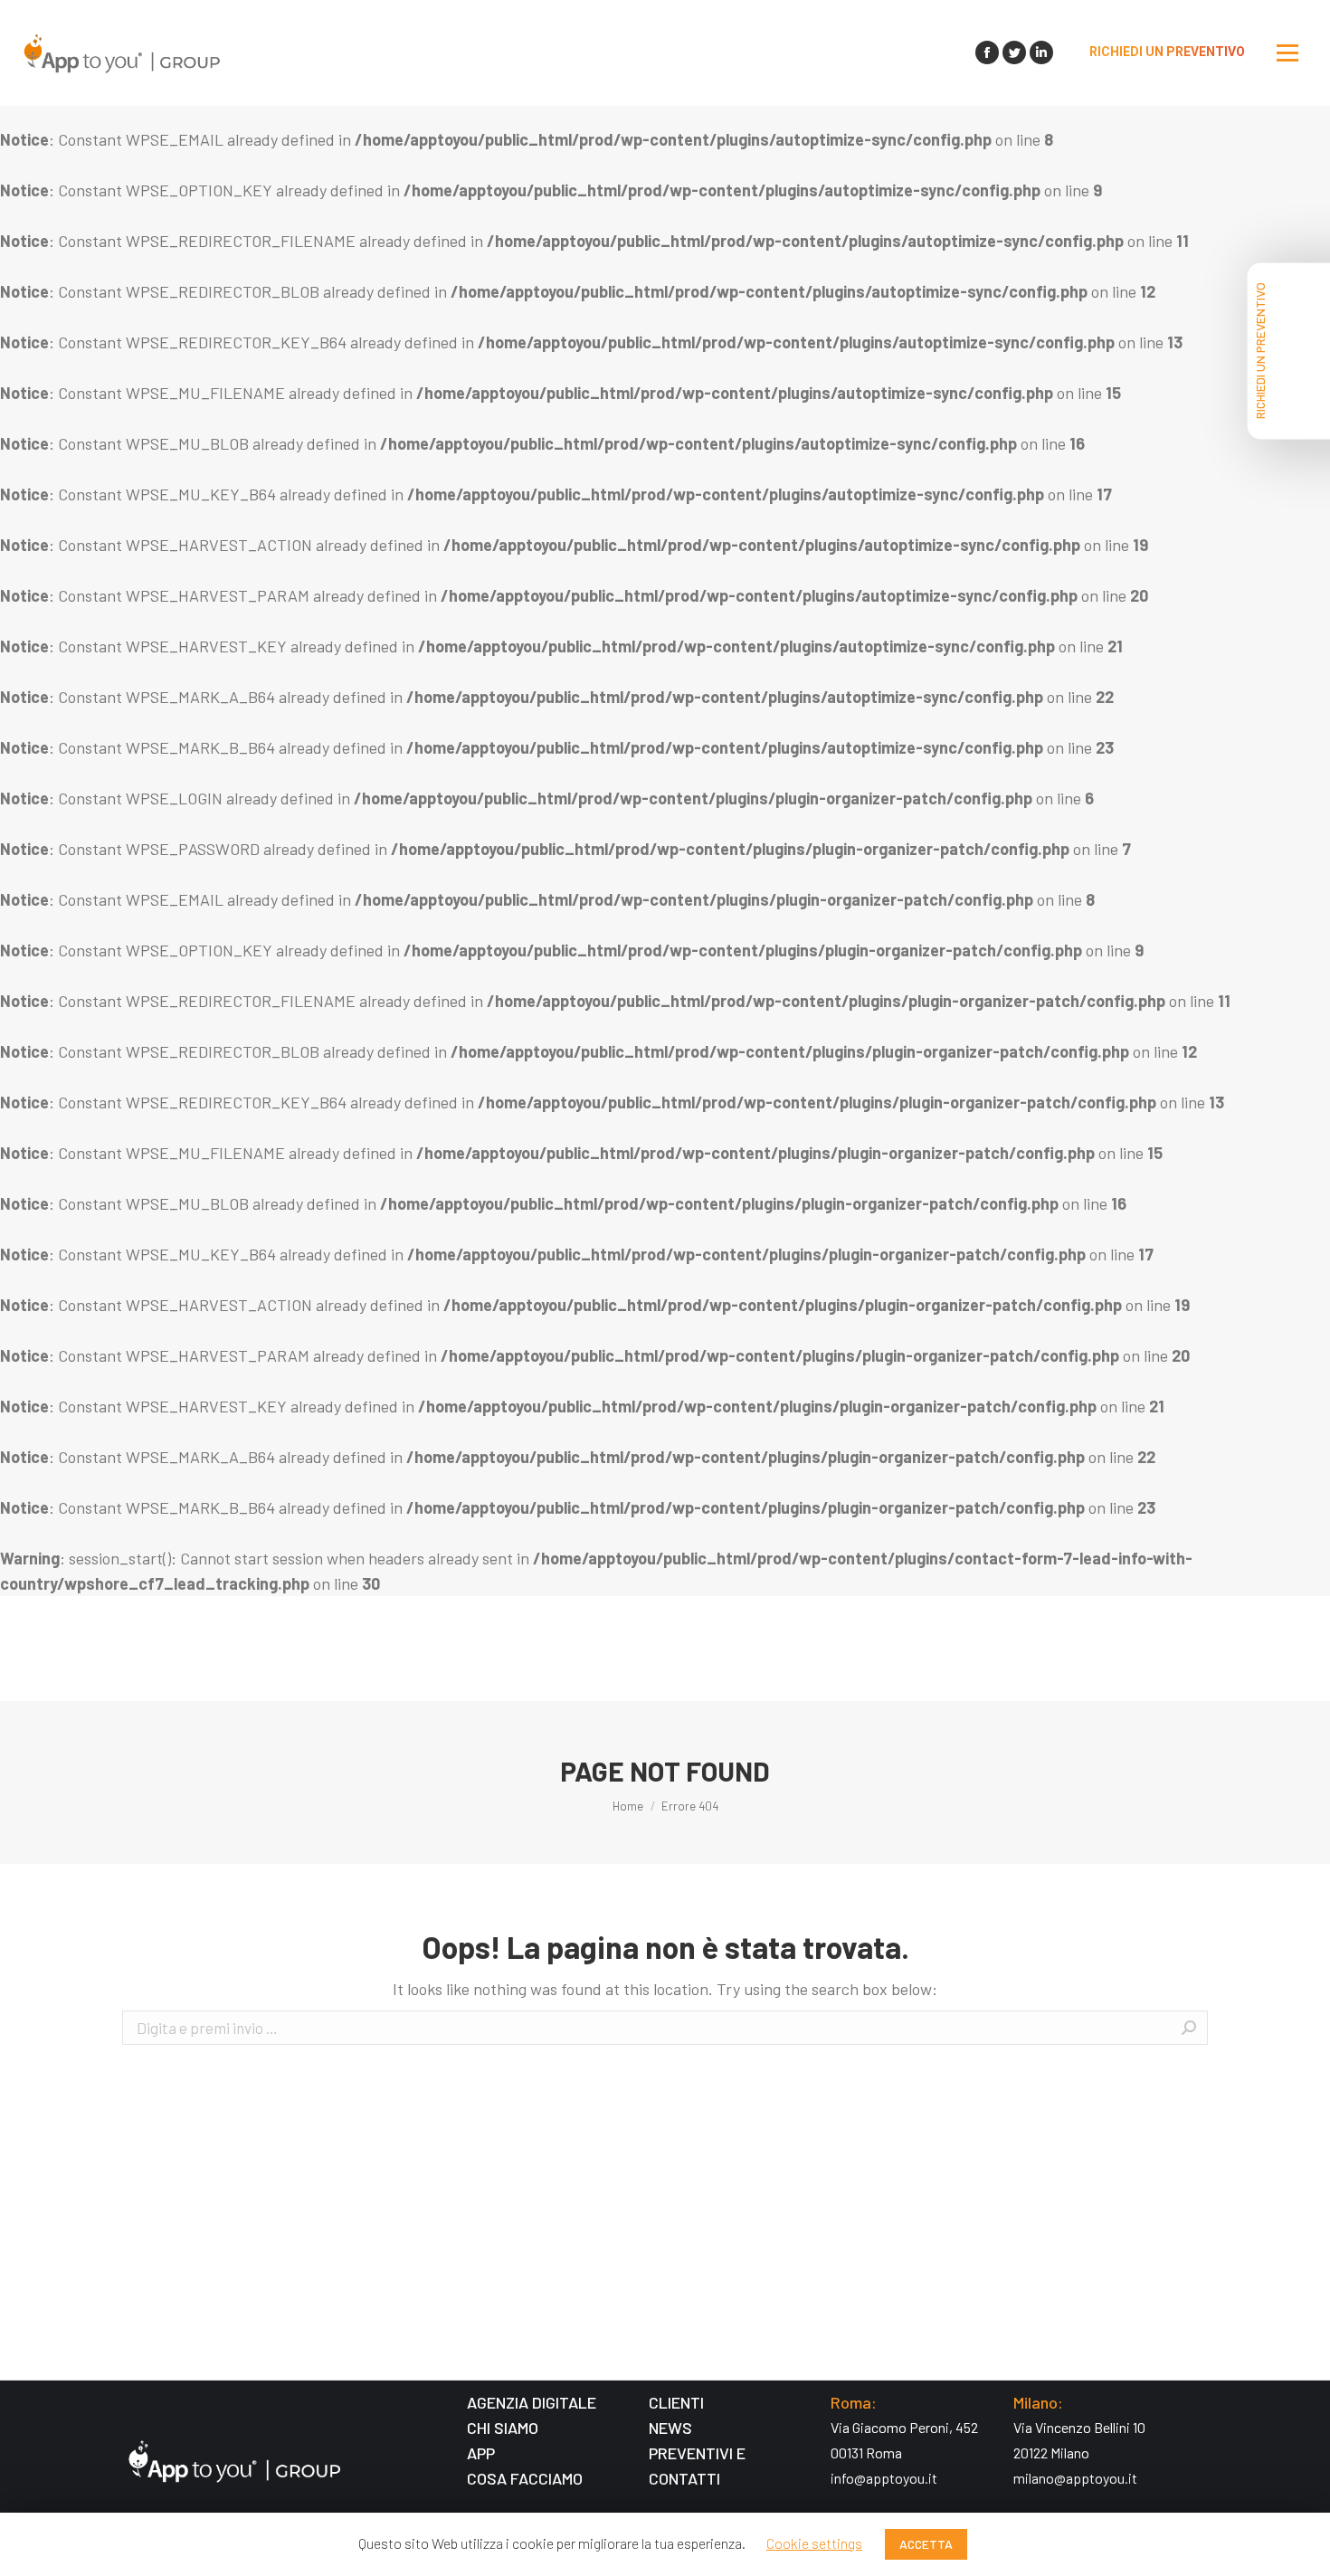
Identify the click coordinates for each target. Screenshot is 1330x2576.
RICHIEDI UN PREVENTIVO (1260, 351)
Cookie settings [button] (814, 2543)
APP (481, 2453)
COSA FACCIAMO (525, 2478)
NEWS (670, 2428)
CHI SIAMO (503, 2428)
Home (628, 1806)
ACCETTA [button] (926, 2544)
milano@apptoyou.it (1075, 2478)
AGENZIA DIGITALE (532, 2402)
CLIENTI (676, 2402)
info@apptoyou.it (884, 2478)
